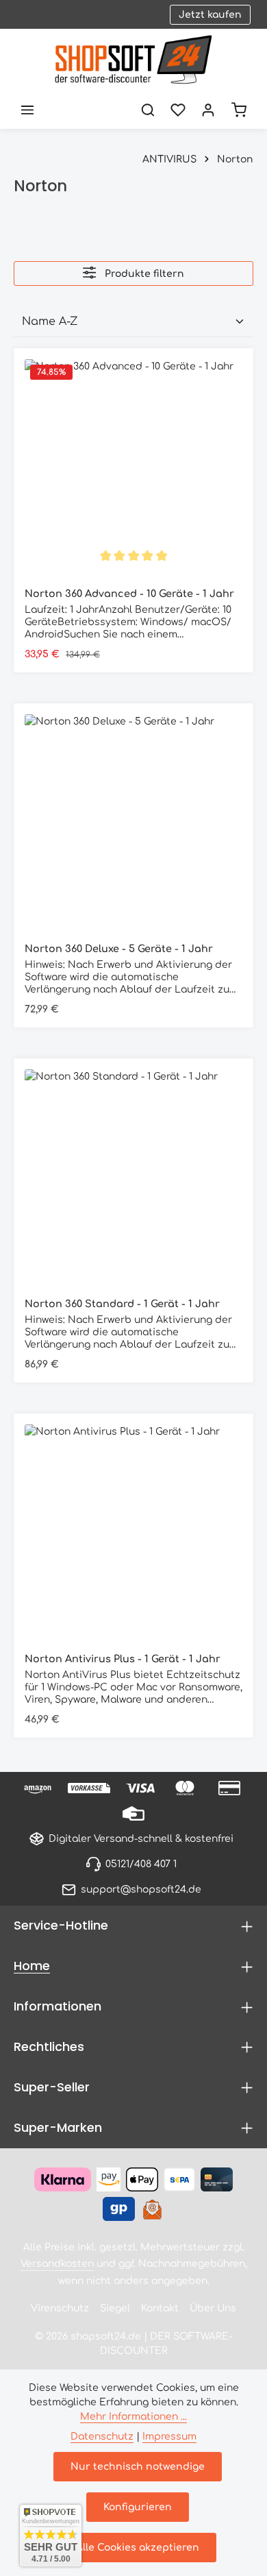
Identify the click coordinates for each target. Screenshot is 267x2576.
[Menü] (27, 110)
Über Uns (213, 2308)
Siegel (115, 2308)
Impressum (169, 2437)
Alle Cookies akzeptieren (138, 2548)
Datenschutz (102, 2437)
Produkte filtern (143, 274)
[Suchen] (148, 110)
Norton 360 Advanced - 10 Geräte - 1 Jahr (129, 594)
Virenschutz (60, 2308)
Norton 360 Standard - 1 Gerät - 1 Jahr (122, 1304)
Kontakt (160, 2308)
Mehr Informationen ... (133, 2417)
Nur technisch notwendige (138, 2467)
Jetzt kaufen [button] (210, 15)
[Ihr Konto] (208, 110)
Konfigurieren (138, 2507)
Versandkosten (57, 2264)
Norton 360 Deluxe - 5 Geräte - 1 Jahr (119, 949)
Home (32, 1966)
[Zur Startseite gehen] (133, 60)
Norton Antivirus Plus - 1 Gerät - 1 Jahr (123, 1659)
